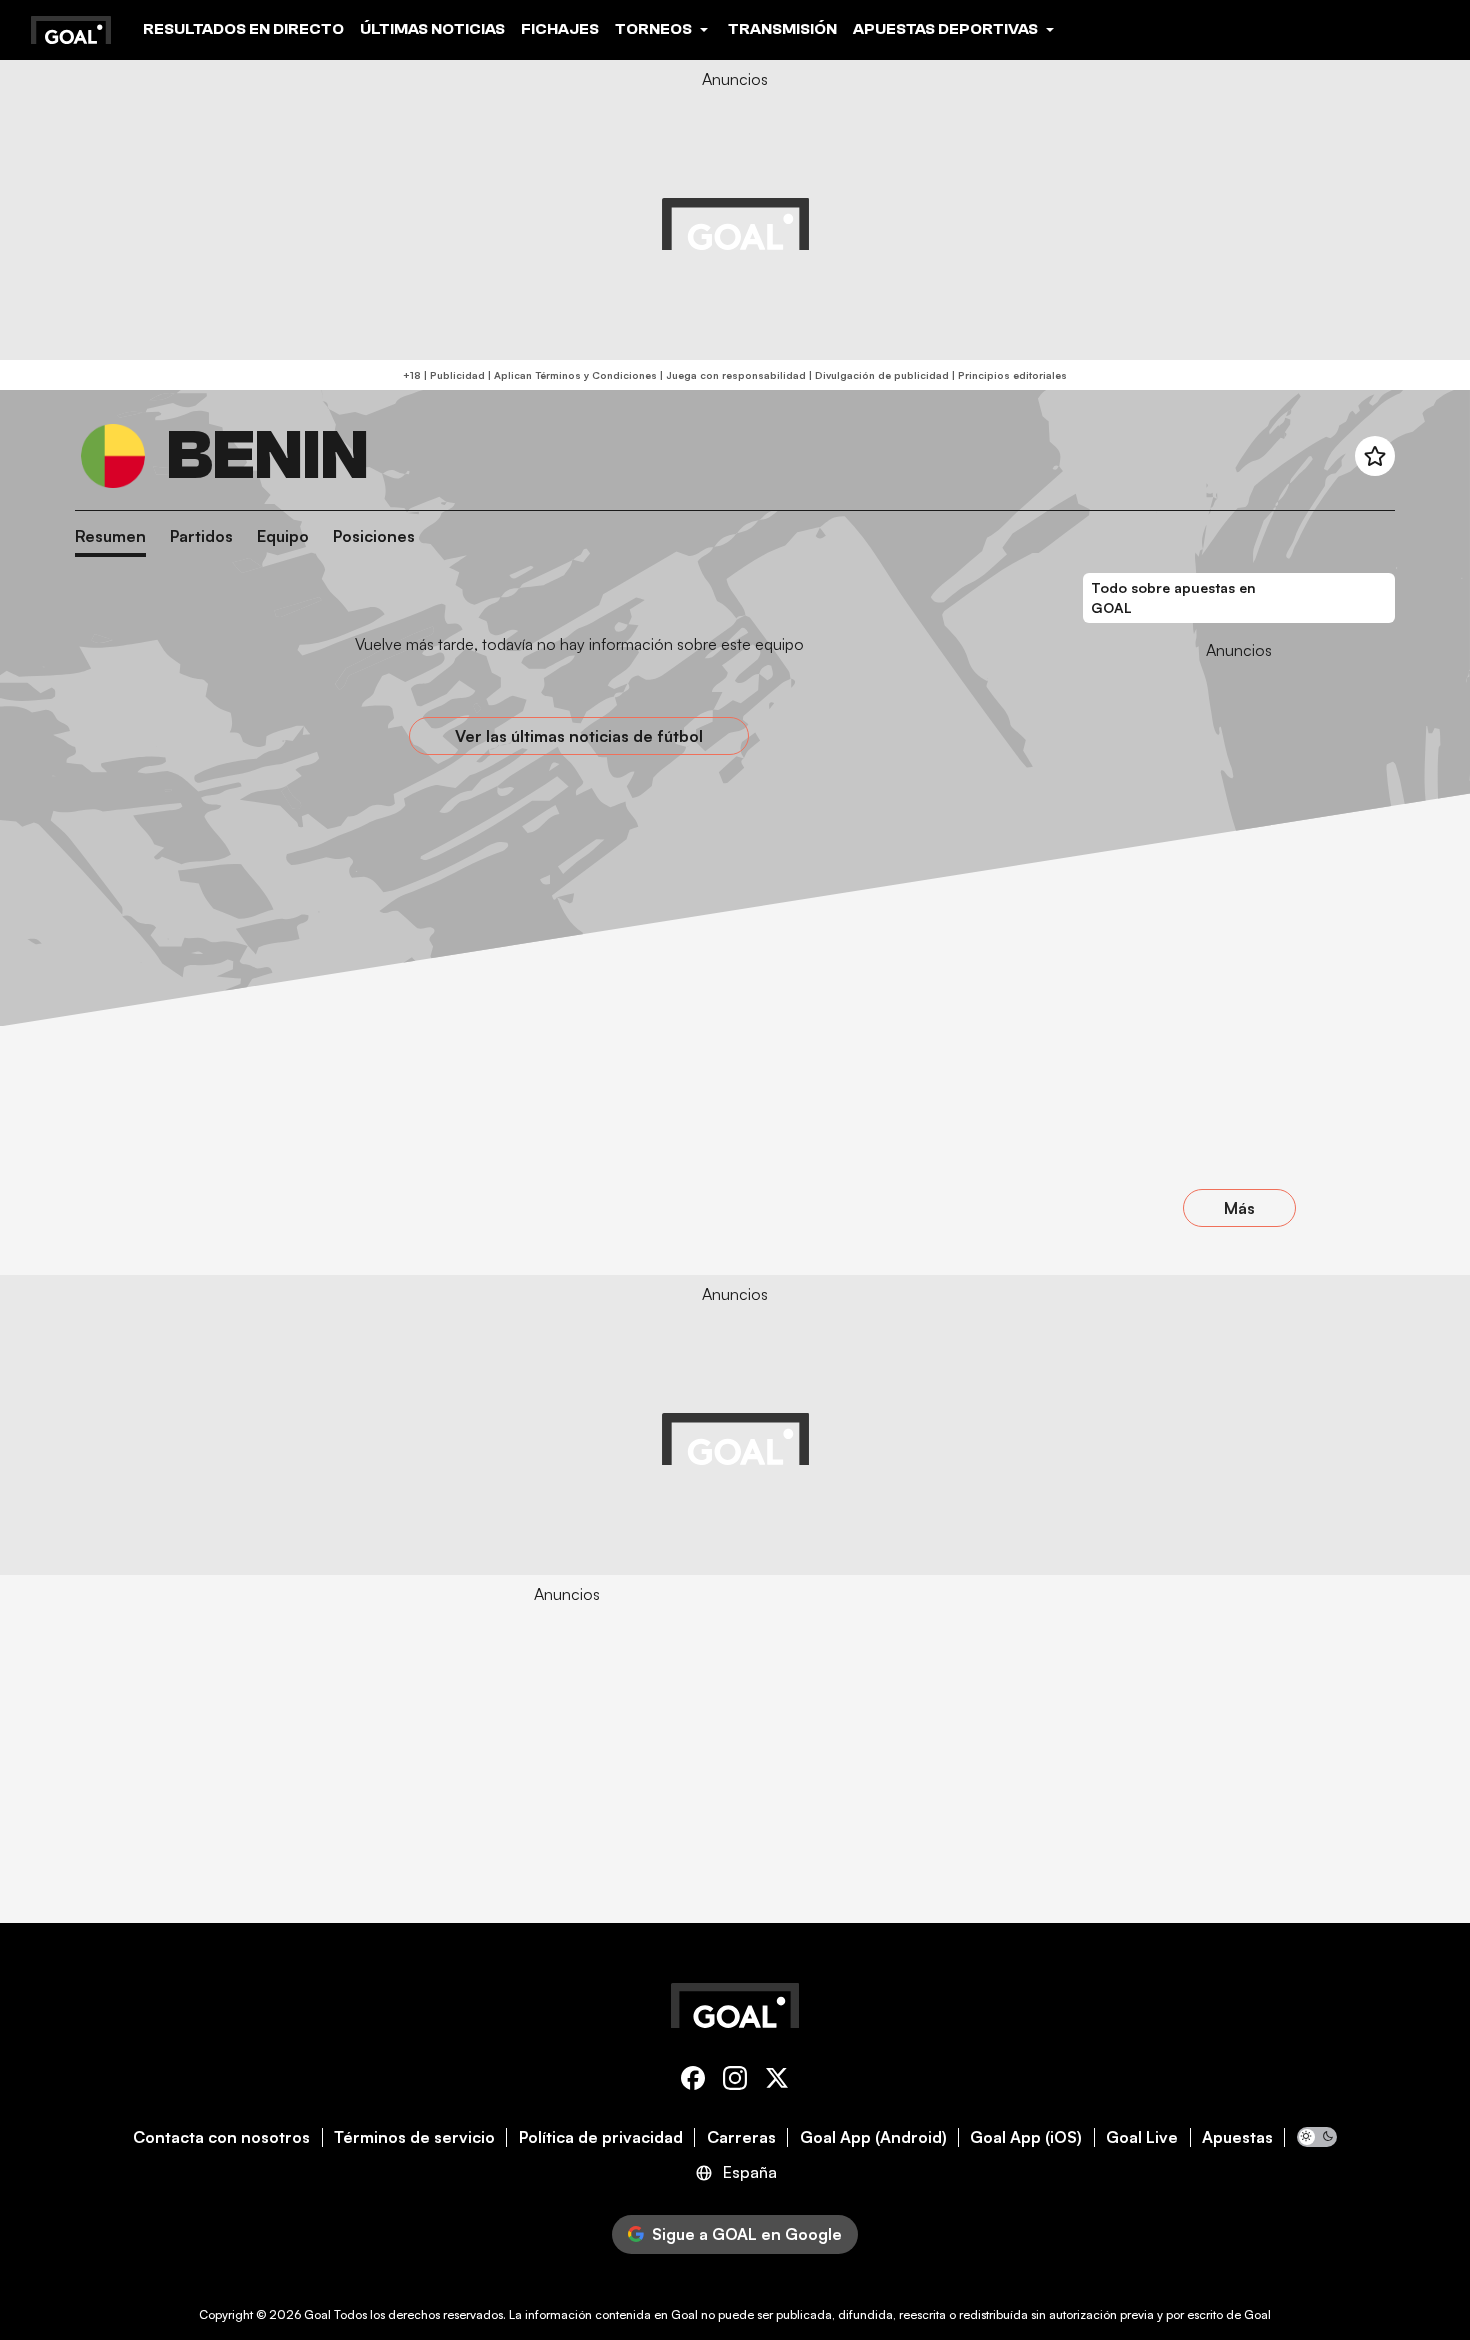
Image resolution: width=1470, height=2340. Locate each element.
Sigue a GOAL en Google (747, 2234)
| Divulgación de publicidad (877, 375)
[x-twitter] (777, 2081)
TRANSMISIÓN (782, 29)
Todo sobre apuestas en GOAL (1173, 597)
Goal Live (1142, 2137)
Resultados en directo (243, 29)
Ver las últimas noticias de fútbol (579, 736)
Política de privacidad (601, 2137)
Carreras (741, 2137)
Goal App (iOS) (1026, 2137)
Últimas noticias (432, 29)
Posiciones (374, 536)
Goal (317, 2314)
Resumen (110, 536)
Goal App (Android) (873, 2137)
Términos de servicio (414, 2137)
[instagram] (735, 2081)
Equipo (283, 536)
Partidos (201, 536)
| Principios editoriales (1008, 375)
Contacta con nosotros (221, 2137)
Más (1239, 1208)
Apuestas (1237, 2137)
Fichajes (560, 29)
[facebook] (693, 2081)
